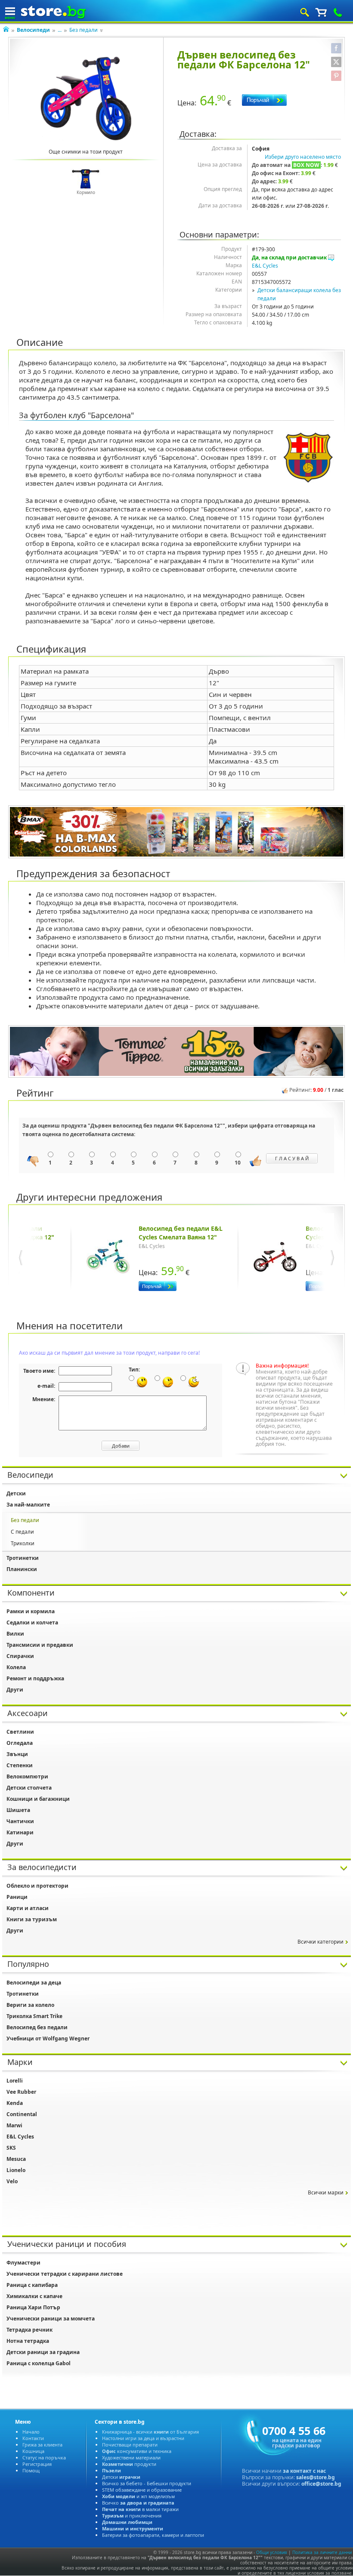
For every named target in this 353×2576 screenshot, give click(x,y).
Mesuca (16, 2159)
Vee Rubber (21, 2092)
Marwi (14, 2125)
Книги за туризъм (32, 1919)
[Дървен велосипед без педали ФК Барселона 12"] (86, 99)
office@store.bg (321, 2484)
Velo (12, 2181)
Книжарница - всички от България (150, 2432)
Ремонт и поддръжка (35, 1678)
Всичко (138, 2503)
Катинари (20, 1832)
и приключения (132, 2516)
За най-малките (28, 1505)
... (60, 30)
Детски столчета (29, 1788)
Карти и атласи (28, 1908)
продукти (129, 2464)
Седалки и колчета (32, 1622)
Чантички (20, 1821)
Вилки (15, 1634)
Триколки (23, 1543)
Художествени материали (131, 2457)
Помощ (31, 2470)
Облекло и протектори (37, 1886)
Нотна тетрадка (28, 2341)
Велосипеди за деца (34, 1983)
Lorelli (15, 2081)
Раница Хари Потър (33, 2307)
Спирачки (20, 1656)
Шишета (18, 1810)
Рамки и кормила (31, 1611)
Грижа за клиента (42, 2445)
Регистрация (37, 2464)
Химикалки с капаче (34, 2296)
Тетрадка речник (29, 2330)
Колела (16, 1667)
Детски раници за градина (43, 2352)
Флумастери (23, 2263)
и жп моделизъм (138, 2496)
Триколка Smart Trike (34, 2016)
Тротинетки (23, 1558)
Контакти (33, 2438)
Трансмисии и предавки (40, 1645)
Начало (31, 2432)
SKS (11, 2148)
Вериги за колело (30, 2005)
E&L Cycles (265, 266)
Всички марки (326, 2192)
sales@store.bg (316, 2477)
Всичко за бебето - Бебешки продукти (147, 2483)
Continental (22, 2114)
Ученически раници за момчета (51, 2319)
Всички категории (320, 1942)
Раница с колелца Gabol (39, 2363)
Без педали (84, 30)
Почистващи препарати (130, 2445)
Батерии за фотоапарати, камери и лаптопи (153, 2535)
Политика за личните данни (322, 2552)
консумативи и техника (137, 2451)
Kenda (15, 2103)
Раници (17, 1897)
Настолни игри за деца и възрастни (143, 2438)
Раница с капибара (32, 2285)
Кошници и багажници (38, 1799)
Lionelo (16, 2170)
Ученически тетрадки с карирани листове (65, 2274)
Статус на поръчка (44, 2457)
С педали (22, 1532)
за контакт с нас (304, 2471)
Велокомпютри (27, 1776)
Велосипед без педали (37, 2027)
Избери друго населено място (303, 157)
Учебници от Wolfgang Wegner (48, 2038)
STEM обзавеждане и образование (142, 2490)
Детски (16, 1493)
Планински (22, 1569)
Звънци (17, 1754)
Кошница (33, 2451)
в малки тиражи (140, 2509)
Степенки (20, 1765)
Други (15, 1690)
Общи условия (272, 2552)
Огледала (20, 1743)
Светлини (20, 1732)
